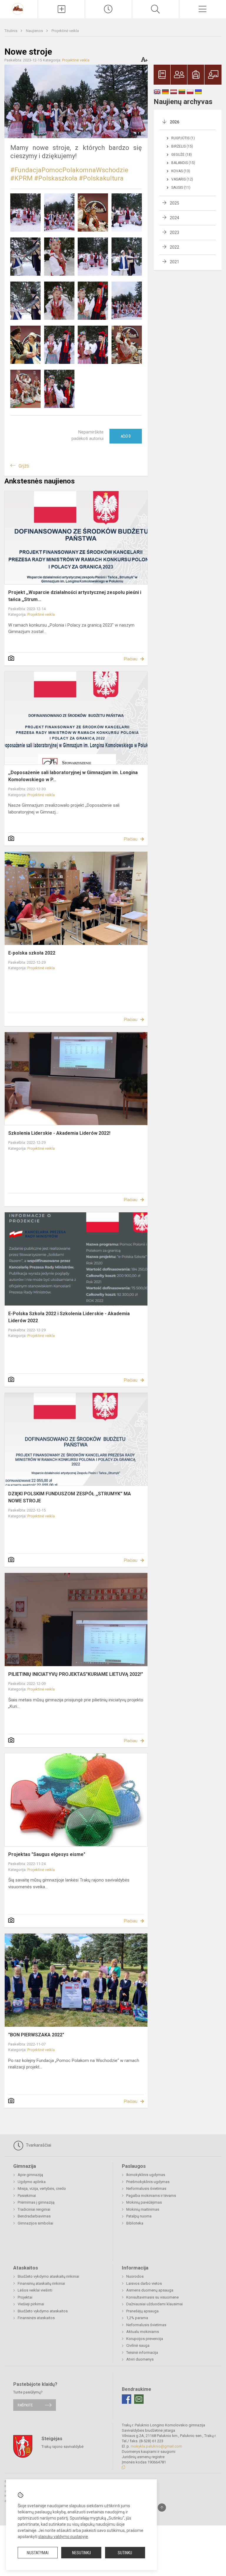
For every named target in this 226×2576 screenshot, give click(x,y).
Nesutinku (82, 2553)
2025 (175, 203)
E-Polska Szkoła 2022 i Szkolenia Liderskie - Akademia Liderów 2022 (69, 1317)
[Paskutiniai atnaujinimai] (108, 9)
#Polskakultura (101, 178)
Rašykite (25, 2405)
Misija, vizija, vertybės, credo (42, 2188)
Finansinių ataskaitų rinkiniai (41, 2283)
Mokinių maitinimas (143, 2209)
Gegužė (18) (182, 155)
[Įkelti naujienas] (61, 9)
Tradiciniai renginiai (34, 2209)
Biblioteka (135, 2223)
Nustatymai (38, 2553)
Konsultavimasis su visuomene (152, 2297)
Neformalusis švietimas (146, 2188)
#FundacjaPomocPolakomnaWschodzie (69, 170)
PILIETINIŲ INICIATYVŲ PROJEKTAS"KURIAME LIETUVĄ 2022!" (76, 1674)
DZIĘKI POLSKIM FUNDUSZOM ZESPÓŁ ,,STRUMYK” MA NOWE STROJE (70, 1497)
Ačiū (126, 436)
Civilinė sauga (138, 2345)
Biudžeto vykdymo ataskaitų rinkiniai (48, 2276)
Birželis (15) (182, 146)
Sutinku (125, 2553)
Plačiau (131, 659)
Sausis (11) (181, 188)
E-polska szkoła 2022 (32, 953)
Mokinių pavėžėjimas (144, 2202)
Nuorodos (135, 2276)
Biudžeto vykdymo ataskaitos (43, 2311)
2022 (175, 247)
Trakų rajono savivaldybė (63, 2446)
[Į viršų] (162, 2508)
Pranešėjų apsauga (142, 2311)
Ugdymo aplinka (32, 2182)
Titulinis (11, 31)
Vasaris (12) (182, 179)
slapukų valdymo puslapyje (63, 2537)
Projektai (25, 2297)
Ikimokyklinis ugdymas (146, 2175)
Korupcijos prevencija (145, 2339)
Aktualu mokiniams (143, 2332)
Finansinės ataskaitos (36, 2318)
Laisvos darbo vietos (144, 2283)
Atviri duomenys (140, 2359)
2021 (175, 262)
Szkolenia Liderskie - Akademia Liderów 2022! (59, 1133)
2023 (175, 232)
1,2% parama (137, 2318)
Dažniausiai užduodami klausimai (154, 2304)
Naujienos (35, 31)
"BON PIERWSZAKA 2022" (36, 2035)
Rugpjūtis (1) (183, 138)
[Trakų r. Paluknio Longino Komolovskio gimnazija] (19, 8)
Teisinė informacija (142, 2352)
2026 (175, 122)
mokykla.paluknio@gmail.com (156, 2446)
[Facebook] (127, 2399)
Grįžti (24, 466)
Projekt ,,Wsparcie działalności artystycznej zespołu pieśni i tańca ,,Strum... (75, 596)
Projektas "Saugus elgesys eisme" (47, 1854)
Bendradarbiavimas (34, 2216)
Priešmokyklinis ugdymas (148, 2182)
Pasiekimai (27, 2196)
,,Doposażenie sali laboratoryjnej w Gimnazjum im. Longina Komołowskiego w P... (73, 776)
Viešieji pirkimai (31, 2304)
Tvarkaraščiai (38, 2145)
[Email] (139, 2399)
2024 (175, 218)
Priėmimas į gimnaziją (36, 2202)
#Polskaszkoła (56, 178)
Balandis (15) (183, 163)
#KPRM (21, 178)
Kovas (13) (181, 171)
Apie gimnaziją (30, 2175)
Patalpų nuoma (139, 2216)
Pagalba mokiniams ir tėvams (151, 2196)
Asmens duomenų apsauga (150, 2290)
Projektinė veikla (65, 31)
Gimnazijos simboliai (35, 2223)
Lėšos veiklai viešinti (35, 2290)
